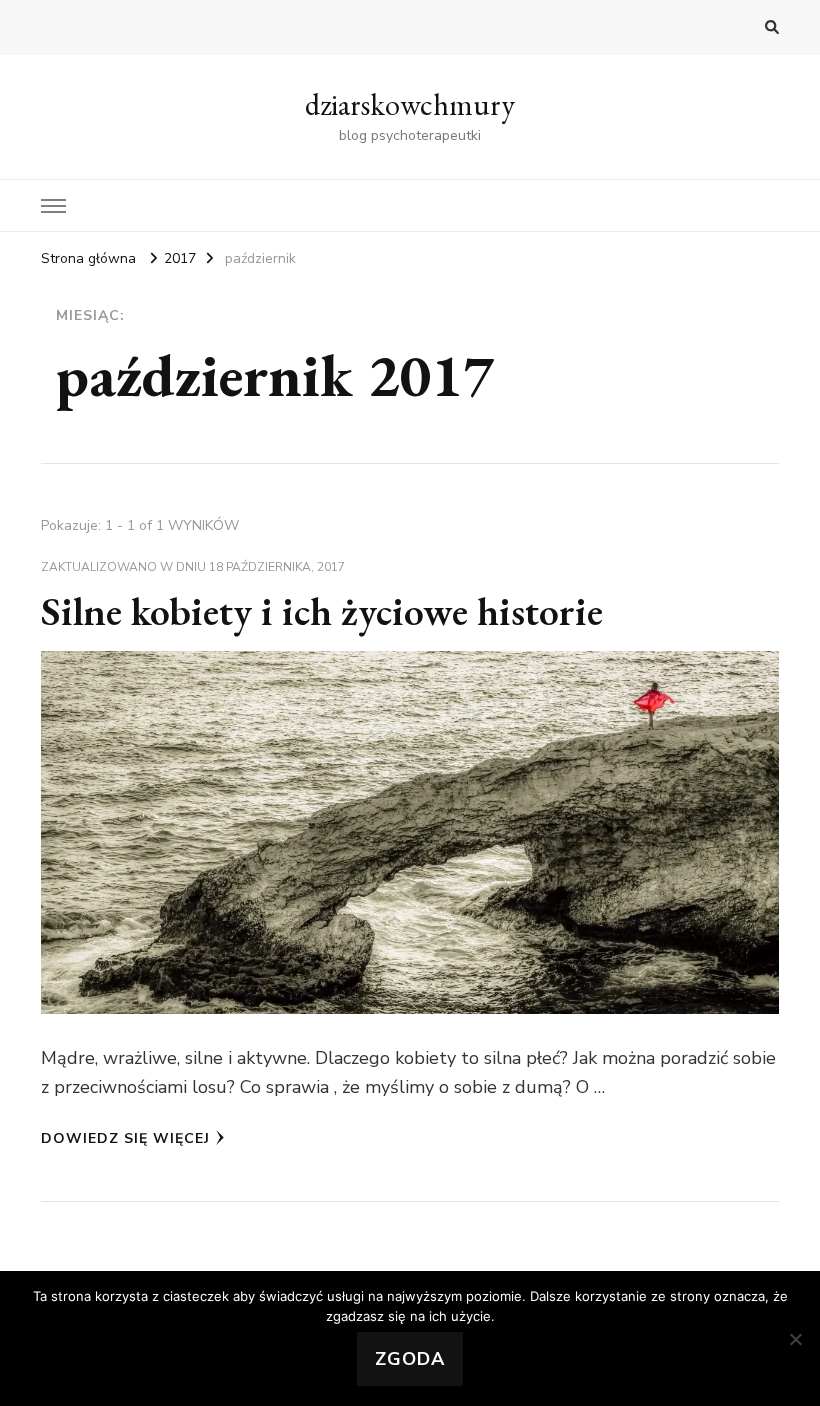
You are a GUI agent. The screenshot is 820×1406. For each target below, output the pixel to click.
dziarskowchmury (410, 104)
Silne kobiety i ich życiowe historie (322, 611)
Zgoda (410, 1359)
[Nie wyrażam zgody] (795, 1339)
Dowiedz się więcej (125, 1138)
